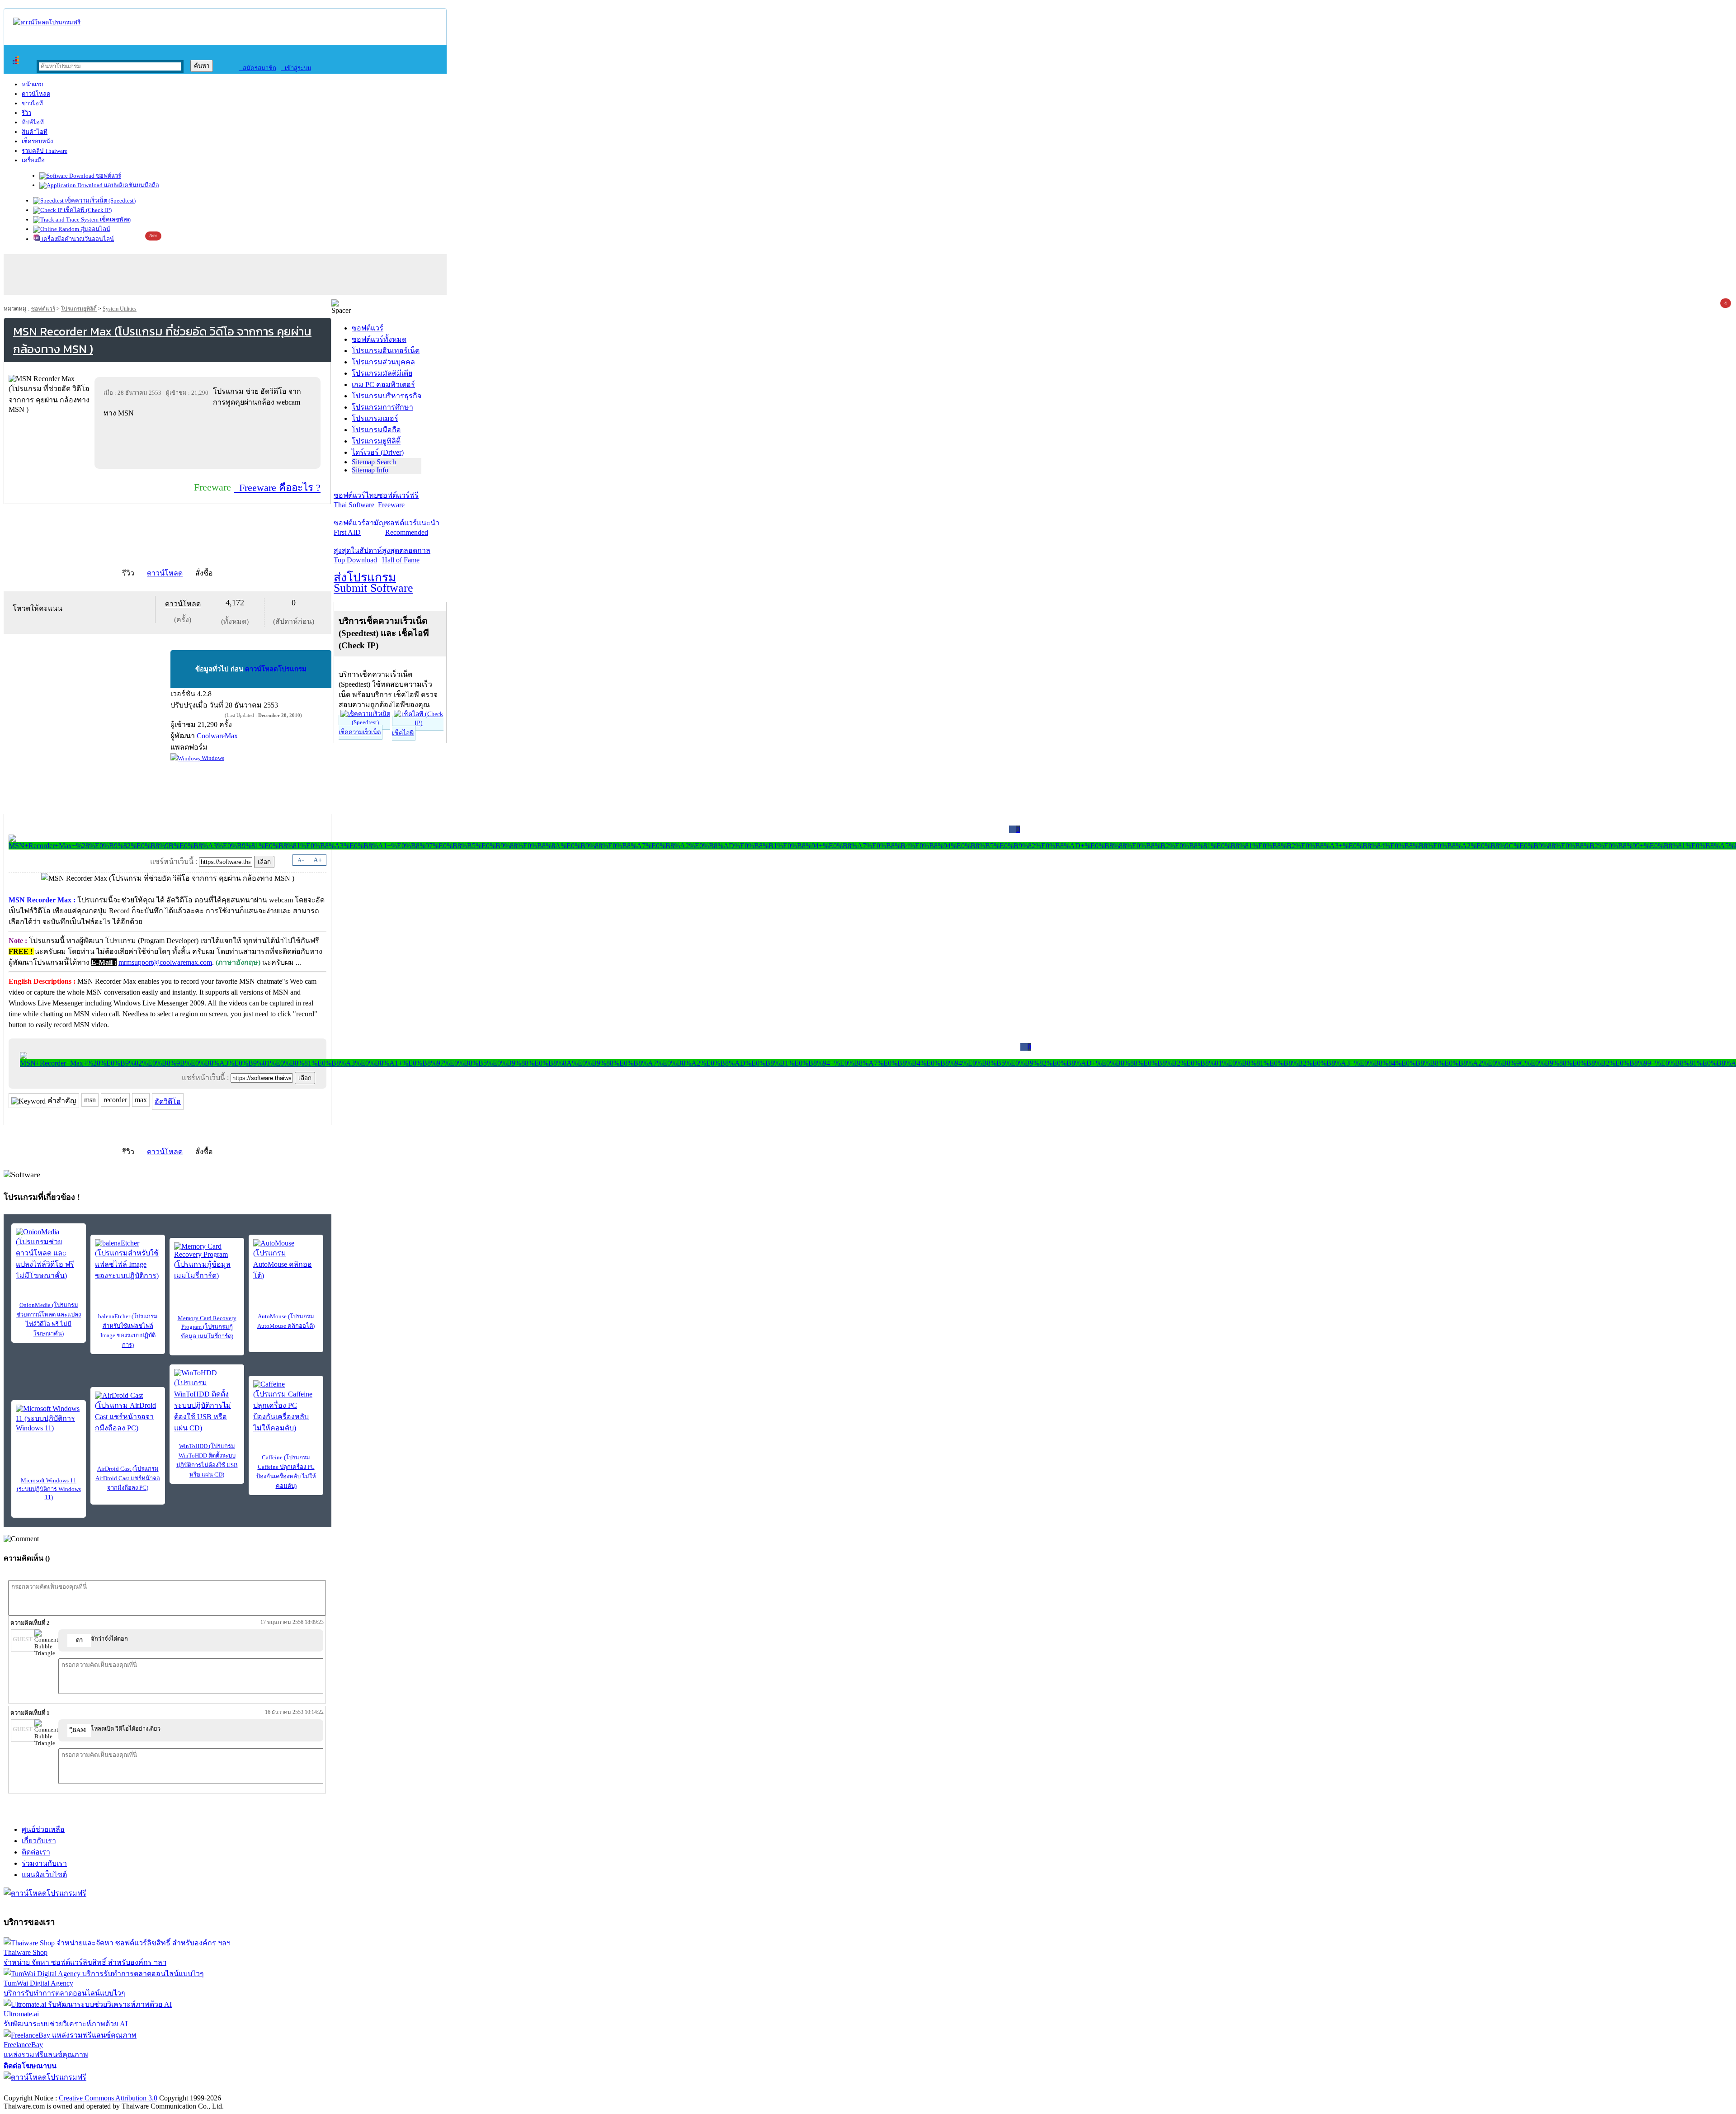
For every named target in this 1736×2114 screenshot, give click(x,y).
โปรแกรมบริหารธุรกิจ (387, 396)
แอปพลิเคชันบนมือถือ (131, 185)
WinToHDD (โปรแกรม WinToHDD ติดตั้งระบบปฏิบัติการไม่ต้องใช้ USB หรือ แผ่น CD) (207, 1460)
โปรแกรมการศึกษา (382, 407)
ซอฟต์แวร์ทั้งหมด (379, 339)
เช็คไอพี (403, 733)
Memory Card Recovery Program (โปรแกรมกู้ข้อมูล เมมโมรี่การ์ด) (207, 1327)
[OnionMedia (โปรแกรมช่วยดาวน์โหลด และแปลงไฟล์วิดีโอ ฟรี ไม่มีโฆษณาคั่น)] (49, 1255)
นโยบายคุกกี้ (187, 2088)
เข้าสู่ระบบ (296, 68)
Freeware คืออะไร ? (277, 488)
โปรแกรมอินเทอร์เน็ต (386, 351)
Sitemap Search (374, 462)
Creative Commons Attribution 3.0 (108, 2098)
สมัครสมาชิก (257, 68)
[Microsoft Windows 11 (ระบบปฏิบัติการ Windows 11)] (49, 1418)
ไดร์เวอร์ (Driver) (378, 452)
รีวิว (26, 113)
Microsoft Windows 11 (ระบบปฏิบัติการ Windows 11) (49, 1489)
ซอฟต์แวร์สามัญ (359, 528)
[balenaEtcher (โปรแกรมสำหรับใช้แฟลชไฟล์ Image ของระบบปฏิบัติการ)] (128, 1260)
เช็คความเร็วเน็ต (360, 732)
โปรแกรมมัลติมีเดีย (382, 373)
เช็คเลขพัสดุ (115, 219)
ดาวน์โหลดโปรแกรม (276, 669)
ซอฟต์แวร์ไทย (356, 500)
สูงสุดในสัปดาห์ (358, 555)
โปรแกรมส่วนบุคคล (383, 362)
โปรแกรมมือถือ (376, 430)
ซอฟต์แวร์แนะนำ (412, 528)
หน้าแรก (33, 84)
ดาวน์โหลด (36, 94)
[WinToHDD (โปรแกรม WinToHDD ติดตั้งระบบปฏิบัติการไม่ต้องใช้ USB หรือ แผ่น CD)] (207, 1401)
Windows (212, 758)
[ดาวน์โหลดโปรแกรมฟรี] (47, 22)
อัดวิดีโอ (168, 1102)
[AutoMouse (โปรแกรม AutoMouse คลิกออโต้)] (286, 1260)
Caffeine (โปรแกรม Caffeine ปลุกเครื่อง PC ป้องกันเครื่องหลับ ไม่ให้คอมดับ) (286, 1472)
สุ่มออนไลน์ (95, 229)
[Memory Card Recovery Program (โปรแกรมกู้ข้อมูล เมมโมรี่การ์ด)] (207, 1262)
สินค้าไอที (35, 132)
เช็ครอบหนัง (37, 141)
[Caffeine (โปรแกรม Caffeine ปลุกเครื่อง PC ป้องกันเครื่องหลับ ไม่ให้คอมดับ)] (286, 1407)
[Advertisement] (209, 443)
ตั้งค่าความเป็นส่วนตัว (38, 2088)
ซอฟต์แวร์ (108, 176)
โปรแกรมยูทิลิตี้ (79, 309)
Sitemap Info (370, 470)
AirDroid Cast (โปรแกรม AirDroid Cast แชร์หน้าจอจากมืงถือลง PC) (128, 1478)
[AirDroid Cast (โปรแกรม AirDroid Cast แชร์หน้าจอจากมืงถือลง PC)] (128, 1413)
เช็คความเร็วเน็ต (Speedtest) (100, 201)
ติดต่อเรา (36, 1852)
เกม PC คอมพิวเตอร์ (383, 385)
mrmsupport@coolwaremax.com (165, 962)
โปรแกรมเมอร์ (375, 418)
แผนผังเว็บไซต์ (44, 1875)
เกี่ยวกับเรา (39, 1841)
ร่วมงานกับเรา (44, 1863)
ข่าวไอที (32, 103)
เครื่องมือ (33, 160)
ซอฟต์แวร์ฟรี (398, 500)
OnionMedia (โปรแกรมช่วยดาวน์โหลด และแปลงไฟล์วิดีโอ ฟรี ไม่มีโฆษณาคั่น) (49, 1319)
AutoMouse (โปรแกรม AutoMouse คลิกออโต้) (286, 1321)
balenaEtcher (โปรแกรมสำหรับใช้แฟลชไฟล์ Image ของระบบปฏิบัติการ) (128, 1331)
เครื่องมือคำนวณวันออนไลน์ (77, 239)
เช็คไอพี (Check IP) (87, 210)
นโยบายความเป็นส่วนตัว (120, 2088)
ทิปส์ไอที (33, 122)
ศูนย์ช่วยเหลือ (43, 1829)
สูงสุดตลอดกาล (406, 555)
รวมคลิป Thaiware (45, 151)
